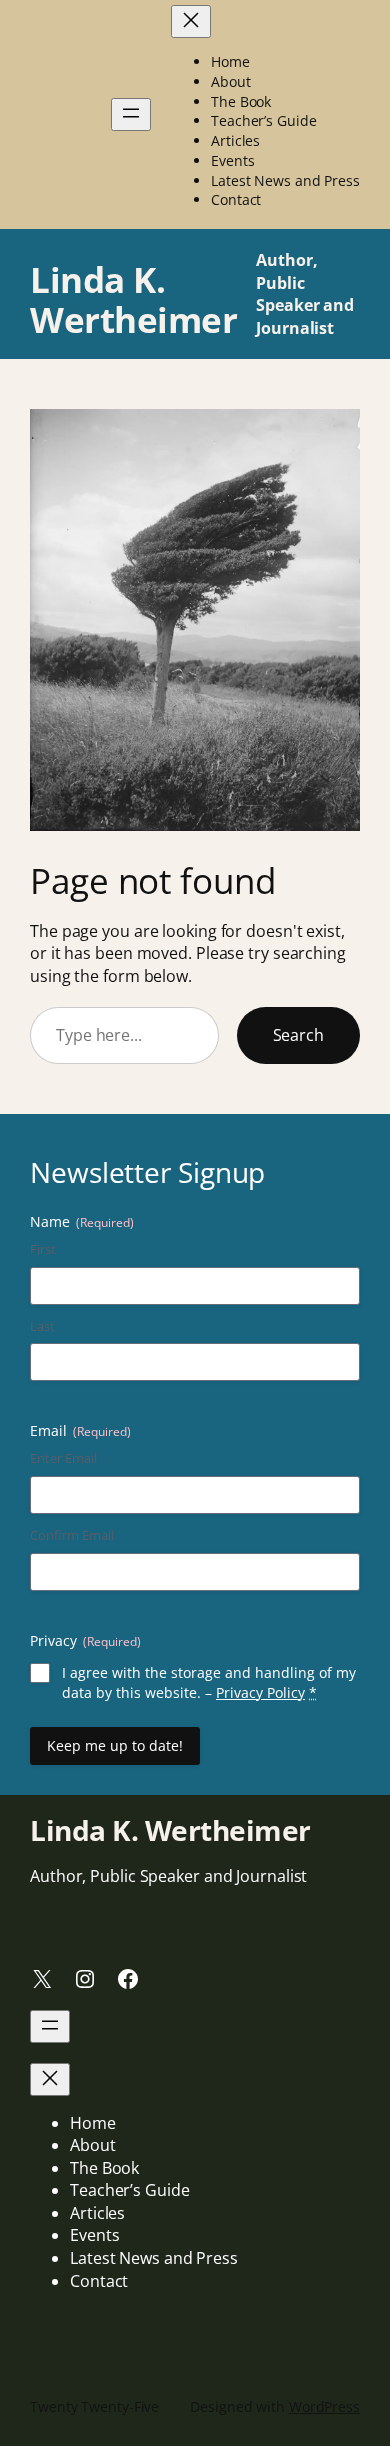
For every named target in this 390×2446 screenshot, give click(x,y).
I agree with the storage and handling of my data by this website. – (209, 1682)
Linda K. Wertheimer (133, 299)
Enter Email (63, 1458)
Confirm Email (72, 1535)
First (43, 1249)
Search (298, 1035)
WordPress (324, 2406)
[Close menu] (191, 21)
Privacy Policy (260, 1692)
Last (42, 1326)
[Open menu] (131, 114)
